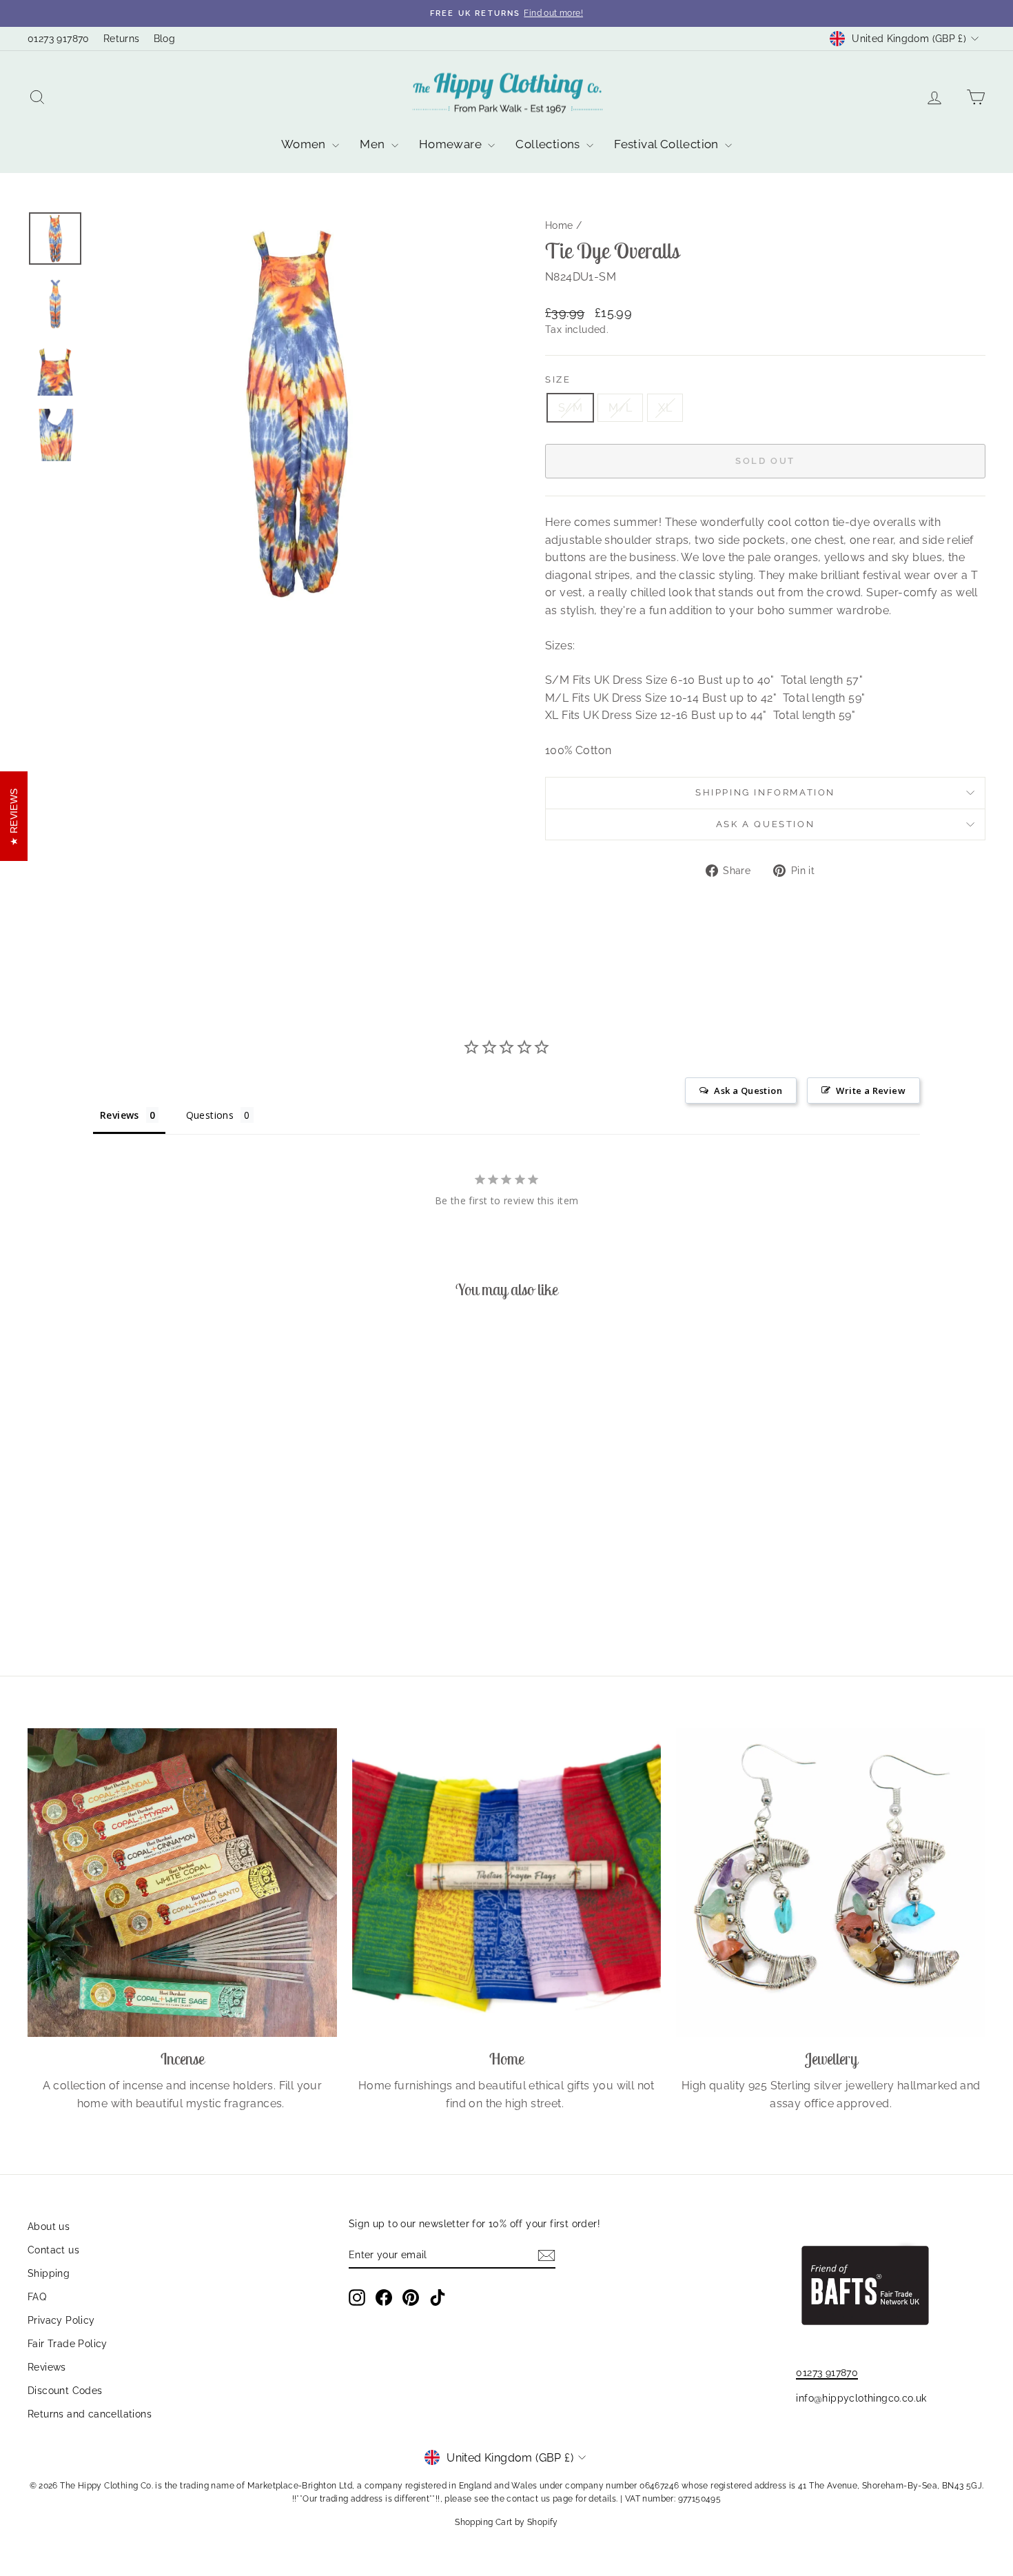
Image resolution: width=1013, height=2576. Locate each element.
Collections (549, 144)
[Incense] (182, 1883)
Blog (165, 39)
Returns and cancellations (90, 2414)
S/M (570, 408)
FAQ (37, 2297)
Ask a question (765, 824)
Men (374, 144)
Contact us (53, 2250)
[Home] (507, 1883)
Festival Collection (668, 144)
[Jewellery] (831, 1883)
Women (305, 144)
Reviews (47, 2367)
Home (559, 225)
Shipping (49, 2273)
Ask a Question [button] (748, 1091)
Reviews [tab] (120, 1115)
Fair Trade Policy (68, 2344)
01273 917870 (59, 39)
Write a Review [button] (871, 1091)
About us (49, 2227)
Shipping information (765, 792)
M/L (620, 408)
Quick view (142, 1545)
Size (558, 379)
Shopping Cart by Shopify (506, 2522)
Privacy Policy (61, 2320)
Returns (122, 39)
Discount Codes (65, 2391)
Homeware (452, 144)
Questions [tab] (210, 1115)
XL (665, 408)
